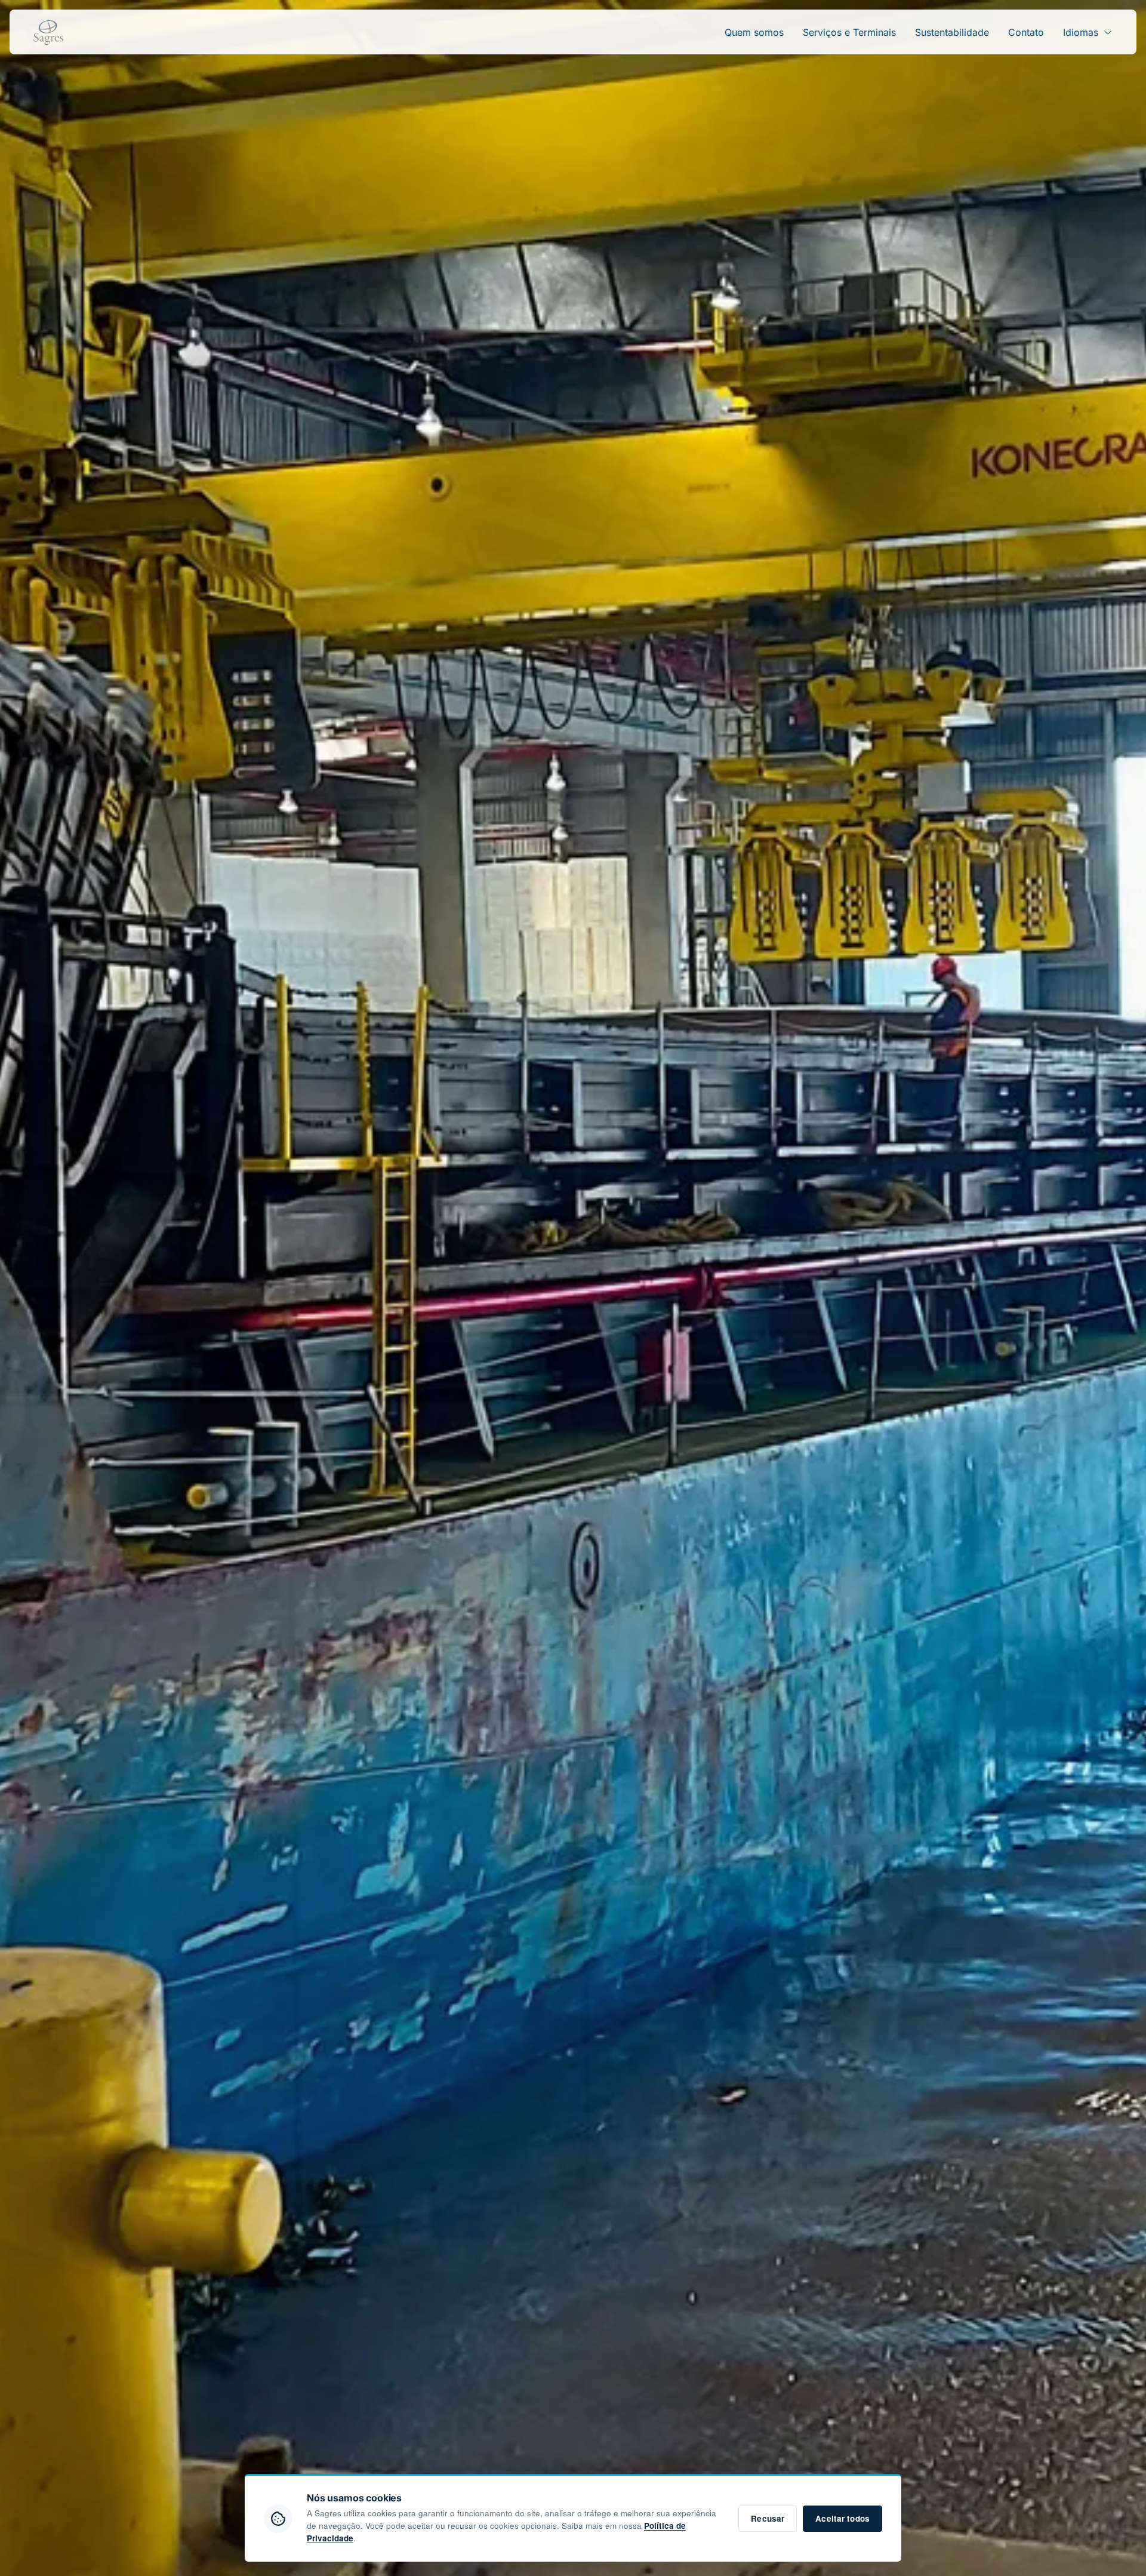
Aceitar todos (842, 2518)
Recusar (768, 2518)
